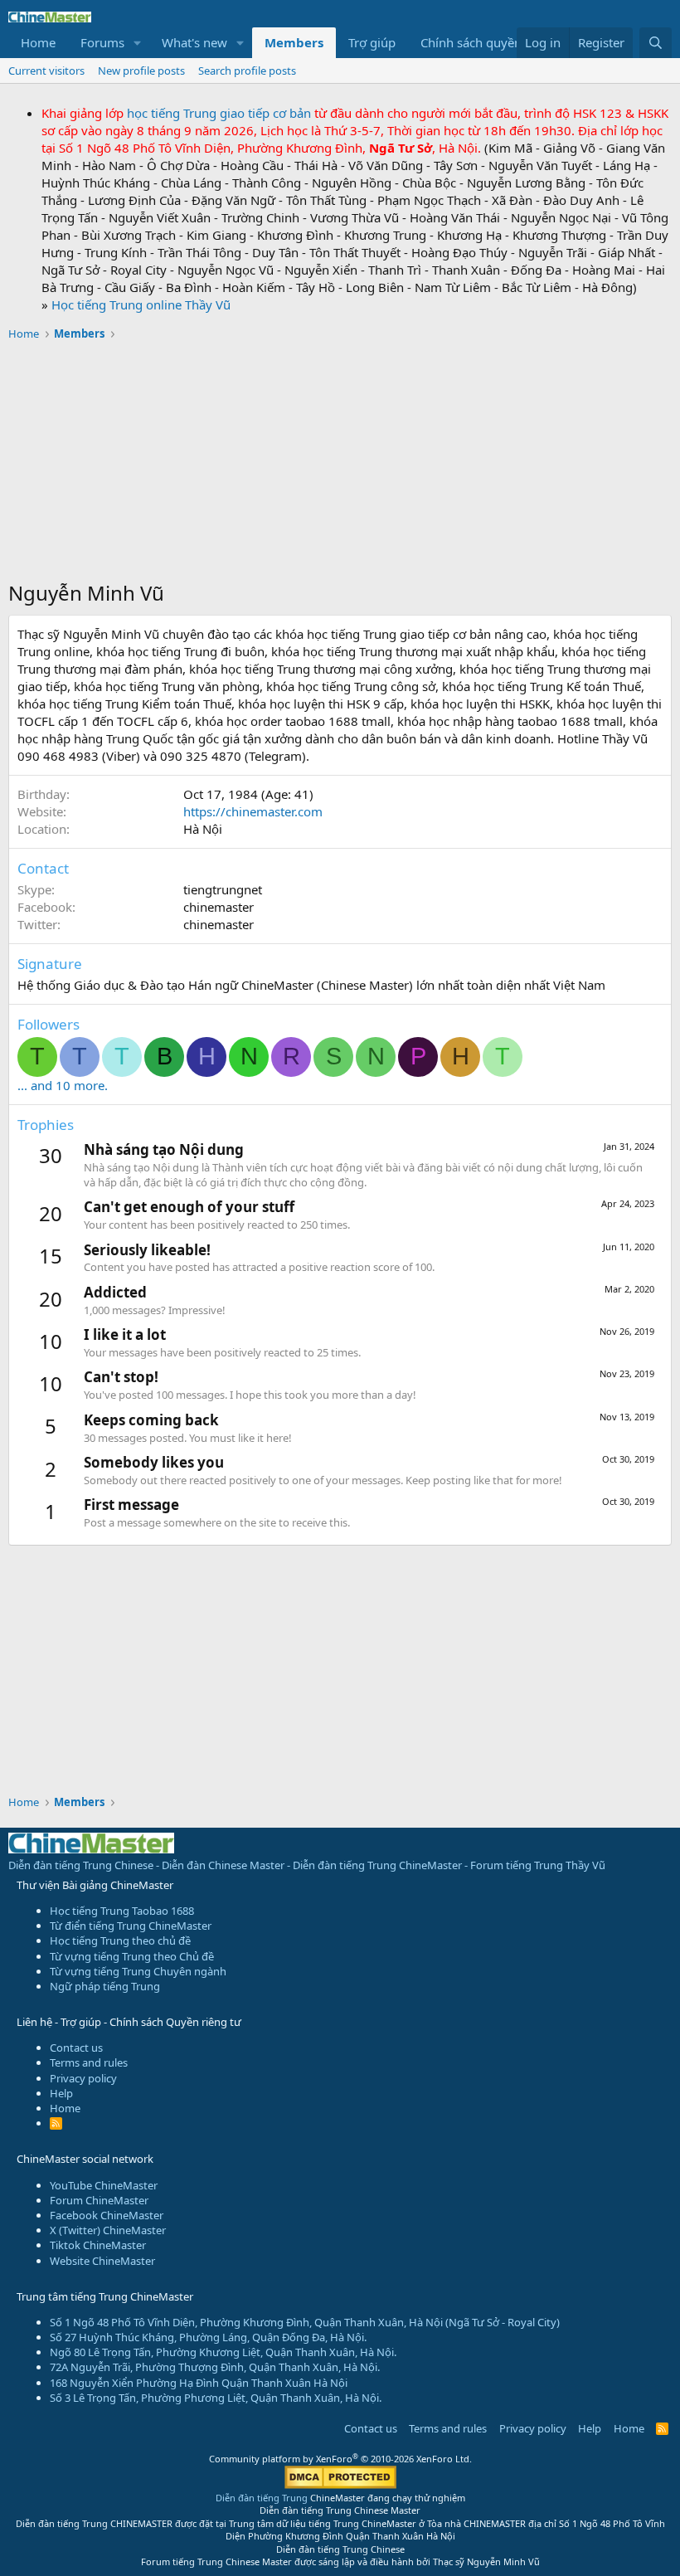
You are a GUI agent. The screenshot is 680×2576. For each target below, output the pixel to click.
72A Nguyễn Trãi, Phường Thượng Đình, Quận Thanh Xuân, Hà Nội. (215, 2367)
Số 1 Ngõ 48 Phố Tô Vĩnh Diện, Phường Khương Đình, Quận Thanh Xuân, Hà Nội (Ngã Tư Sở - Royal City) (305, 2322)
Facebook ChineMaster (107, 2215)
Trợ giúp (372, 42)
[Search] (656, 43)
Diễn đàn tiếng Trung (262, 2498)
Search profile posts (247, 71)
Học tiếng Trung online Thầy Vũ (141, 304)
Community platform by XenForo (340, 2459)
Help (61, 2093)
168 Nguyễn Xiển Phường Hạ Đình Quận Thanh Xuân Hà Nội (199, 2383)
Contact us (76, 2048)
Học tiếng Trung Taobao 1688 (122, 1911)
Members (294, 42)
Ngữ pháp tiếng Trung (105, 1986)
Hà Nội (203, 829)
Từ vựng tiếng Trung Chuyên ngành (138, 1971)
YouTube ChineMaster (104, 2185)
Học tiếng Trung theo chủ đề (120, 1941)
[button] (138, 43)
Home (38, 42)
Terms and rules (89, 2062)
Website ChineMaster (102, 2261)
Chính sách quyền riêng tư (495, 42)
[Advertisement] (340, 463)
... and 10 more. (63, 1085)
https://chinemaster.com (253, 811)
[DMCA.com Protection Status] (340, 2485)
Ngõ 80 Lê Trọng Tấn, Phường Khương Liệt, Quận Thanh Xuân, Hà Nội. (223, 2352)
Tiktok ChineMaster (98, 2245)
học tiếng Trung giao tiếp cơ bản (219, 113)
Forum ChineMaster (99, 2200)
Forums (102, 42)
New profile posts (141, 71)
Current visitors (46, 71)
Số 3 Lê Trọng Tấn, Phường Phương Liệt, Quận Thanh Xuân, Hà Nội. (216, 2398)
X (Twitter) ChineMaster (108, 2230)
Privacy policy (83, 2078)
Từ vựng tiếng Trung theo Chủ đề (132, 1956)
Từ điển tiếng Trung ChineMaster (131, 1926)
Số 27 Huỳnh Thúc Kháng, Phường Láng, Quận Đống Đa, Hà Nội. (208, 2337)
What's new (194, 42)
